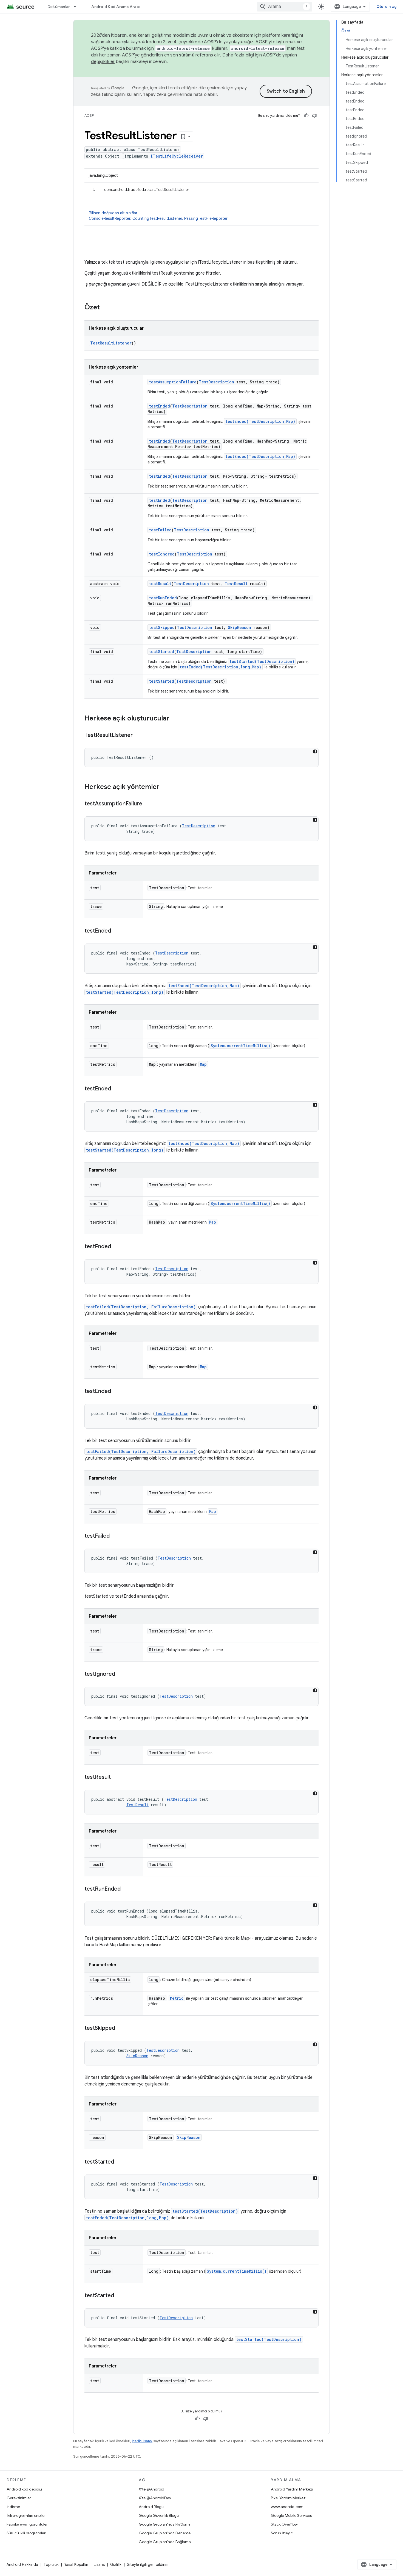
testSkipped (162, 627)
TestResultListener (111, 343)
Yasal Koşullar (76, 2564)
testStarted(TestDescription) (262, 661)
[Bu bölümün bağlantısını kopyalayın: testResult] (116, 1777)
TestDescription (216, 382)
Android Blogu (151, 2507)
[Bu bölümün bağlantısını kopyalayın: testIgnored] (121, 1674)
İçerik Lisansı (142, 2441)
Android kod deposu (24, 2489)
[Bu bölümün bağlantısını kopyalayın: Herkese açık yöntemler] (165, 787)
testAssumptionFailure (173, 382)
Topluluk (51, 2564)
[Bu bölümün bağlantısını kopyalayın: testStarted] (120, 2162)
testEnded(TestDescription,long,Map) (220, 667)
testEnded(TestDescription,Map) (260, 421)
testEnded (159, 406)
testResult (160, 584)
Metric (177, 1998)
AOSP (89, 116)
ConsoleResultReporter (110, 218)
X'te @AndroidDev (155, 2498)
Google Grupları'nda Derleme (165, 2533)
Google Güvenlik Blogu (159, 2515)
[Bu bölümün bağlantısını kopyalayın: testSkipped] (121, 2028)
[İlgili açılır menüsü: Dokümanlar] (77, 7)
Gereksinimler (19, 2498)
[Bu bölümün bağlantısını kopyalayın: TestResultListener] (138, 736)
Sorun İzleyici (282, 2533)
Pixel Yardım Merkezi (289, 2498)
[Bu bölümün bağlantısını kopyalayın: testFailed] (115, 1536)
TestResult (236, 584)
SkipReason (239, 627)
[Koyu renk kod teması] (315, 751)
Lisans (99, 2564)
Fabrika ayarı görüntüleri (28, 2524)
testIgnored (162, 554)
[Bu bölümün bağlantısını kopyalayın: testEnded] (117, 931)
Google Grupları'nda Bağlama (165, 2542)
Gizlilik (116, 2564)
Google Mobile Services (291, 2515)
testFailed (160, 530)
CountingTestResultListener (157, 218)
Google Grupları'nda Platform (164, 2524)
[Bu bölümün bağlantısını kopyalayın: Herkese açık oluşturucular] (175, 719)
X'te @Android (151, 2489)
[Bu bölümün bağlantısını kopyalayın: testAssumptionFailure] (148, 804)
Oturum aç (386, 7)
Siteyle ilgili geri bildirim (148, 2564)
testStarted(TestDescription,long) (125, 992)
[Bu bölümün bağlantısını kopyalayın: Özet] (105, 308)
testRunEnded (163, 598)
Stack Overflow (284, 2524)
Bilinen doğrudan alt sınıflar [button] (158, 216)
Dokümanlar (59, 7)
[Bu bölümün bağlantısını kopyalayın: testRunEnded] (126, 1889)
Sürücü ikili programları (26, 2533)
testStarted (161, 652)
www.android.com (287, 2507)
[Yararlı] (306, 116)
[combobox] (285, 7)
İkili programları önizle (25, 2515)
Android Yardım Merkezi (292, 2489)
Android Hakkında (22, 2564)
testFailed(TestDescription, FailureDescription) (141, 1307)
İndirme (13, 2507)
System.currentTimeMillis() (240, 1046)
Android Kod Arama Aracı (115, 7)
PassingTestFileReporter (206, 218)
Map (203, 1064)
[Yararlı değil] (314, 116)
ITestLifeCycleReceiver (177, 156)
